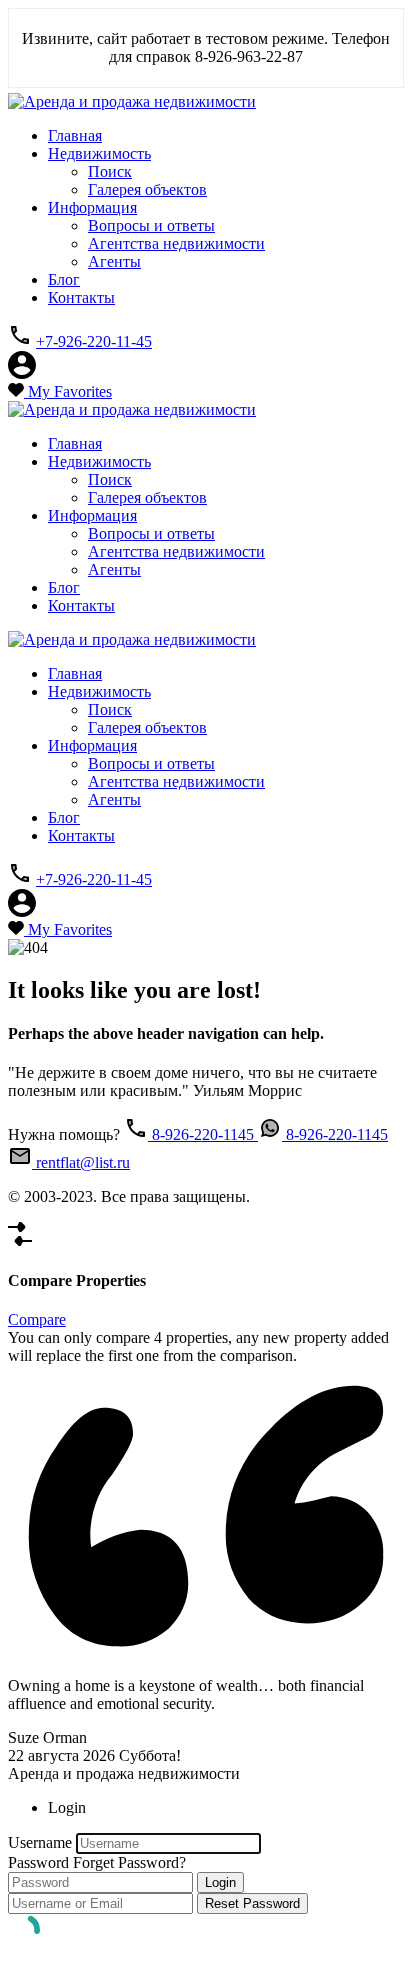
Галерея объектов (147, 189)
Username (40, 1842)
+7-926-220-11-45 (94, 341)
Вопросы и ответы (151, 225)
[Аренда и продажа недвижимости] (132, 101)
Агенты (114, 261)
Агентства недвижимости (176, 243)
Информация (92, 207)
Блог (64, 279)
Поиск (110, 171)
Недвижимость (99, 153)
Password (38, 1862)
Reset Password (252, 1903)
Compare (37, 1319)
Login (220, 1882)
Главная (75, 135)
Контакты (81, 297)
